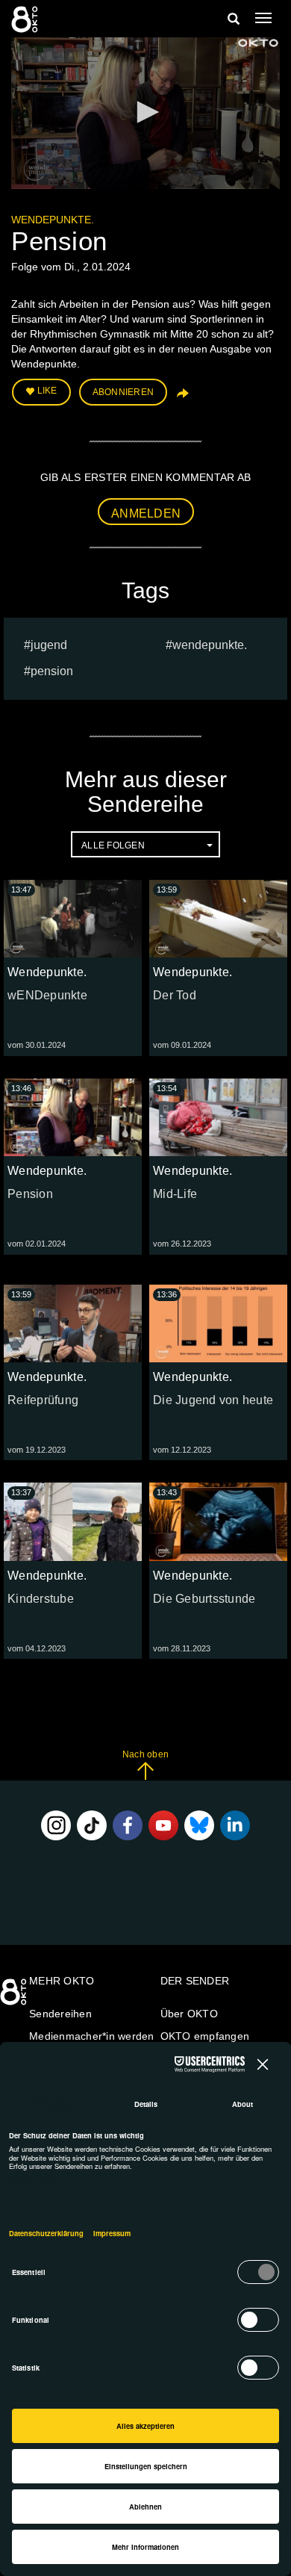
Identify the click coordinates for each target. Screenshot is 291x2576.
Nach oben (145, 1754)
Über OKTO (189, 2014)
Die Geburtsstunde (204, 1599)
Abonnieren (123, 392)
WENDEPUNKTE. (210, 645)
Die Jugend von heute (213, 1400)
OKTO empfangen (205, 2036)
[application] (145, 113)
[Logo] (258, 43)
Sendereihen (60, 2014)
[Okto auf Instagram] (56, 1825)
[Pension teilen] (181, 398)
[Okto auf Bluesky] (199, 1825)
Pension (52, 671)
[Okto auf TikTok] (92, 1825)
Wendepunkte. (53, 220)
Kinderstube (41, 1599)
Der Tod (175, 995)
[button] (145, 112)
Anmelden (146, 513)
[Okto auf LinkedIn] (235, 1825)
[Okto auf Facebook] (128, 1825)
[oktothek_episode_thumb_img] (73, 919)
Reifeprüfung (43, 1400)
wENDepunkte (47, 995)
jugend (49, 645)
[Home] (15, 1997)
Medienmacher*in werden (92, 2036)
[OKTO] (26, 19)
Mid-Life (175, 1194)
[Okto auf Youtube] (163, 1825)
